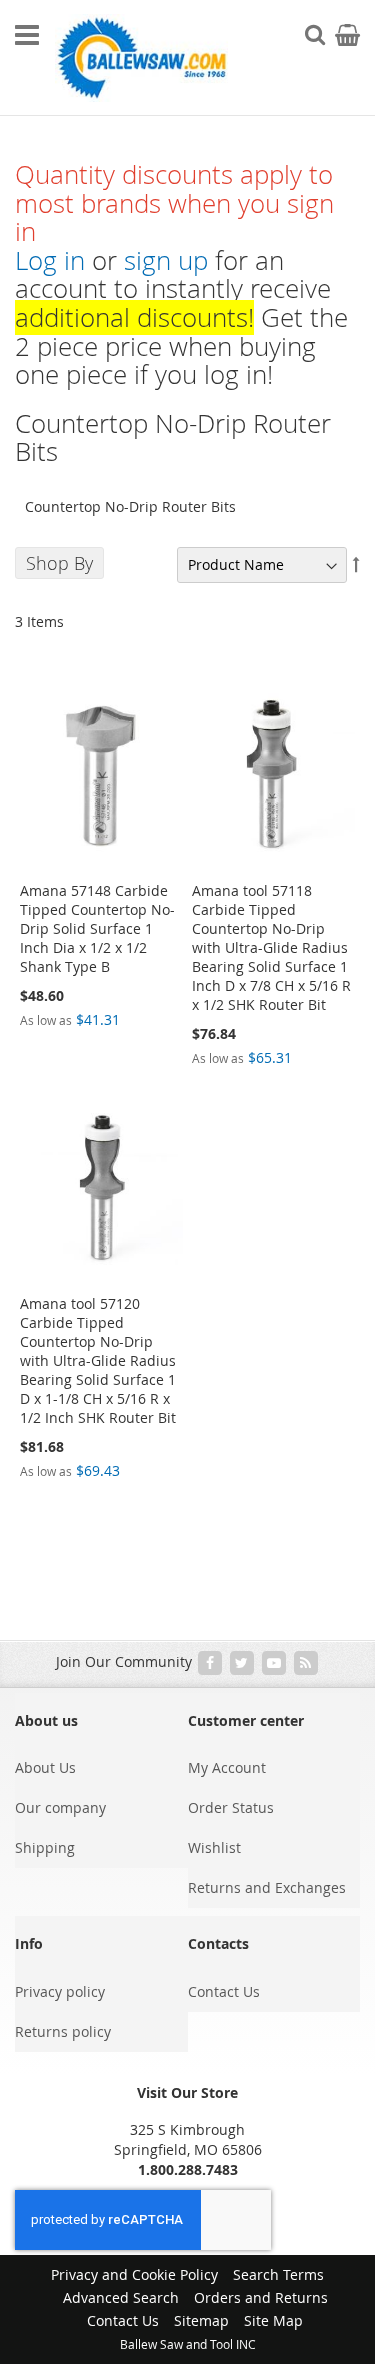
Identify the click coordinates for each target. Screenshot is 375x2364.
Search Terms (278, 2274)
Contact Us (224, 1991)
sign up (166, 260)
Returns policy (63, 2031)
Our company (60, 1807)
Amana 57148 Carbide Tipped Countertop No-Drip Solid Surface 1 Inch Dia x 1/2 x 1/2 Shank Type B (97, 928)
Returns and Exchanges (267, 1887)
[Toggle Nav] (27, 35)
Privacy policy (60, 1991)
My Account (227, 1767)
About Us (45, 1767)
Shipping (45, 1847)
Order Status (231, 1807)
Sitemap (201, 2320)
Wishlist (214, 1847)
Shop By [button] (59, 563)
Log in (50, 260)
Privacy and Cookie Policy (134, 2274)
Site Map (273, 2320)
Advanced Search (121, 2297)
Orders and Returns (261, 2297)
